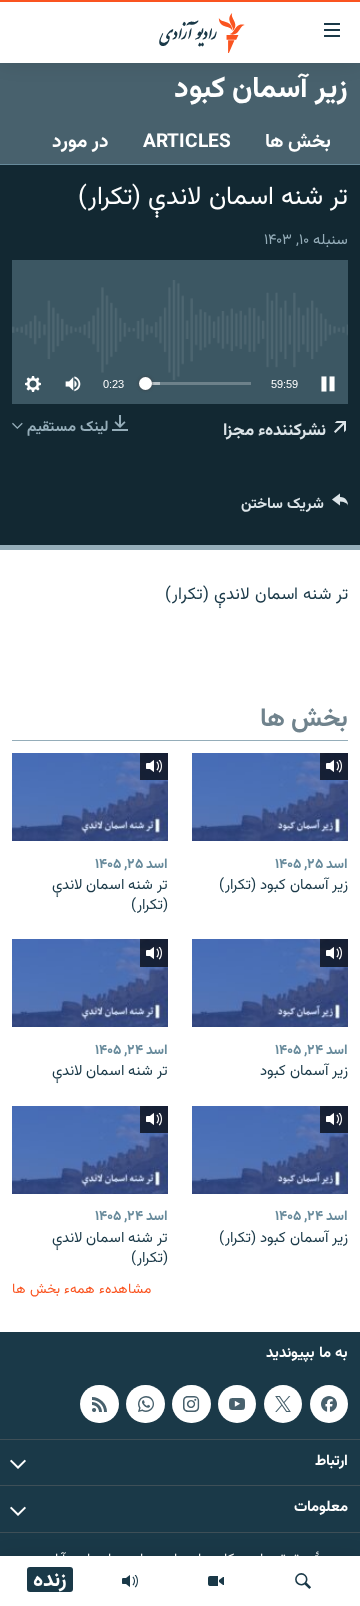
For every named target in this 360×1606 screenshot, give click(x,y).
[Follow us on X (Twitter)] (283, 1404)
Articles (187, 142)
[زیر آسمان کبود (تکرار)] (270, 797)
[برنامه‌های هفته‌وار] (130, 1581)
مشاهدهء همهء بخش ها (81, 1289)
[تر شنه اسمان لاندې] (90, 983)
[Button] (294, 508)
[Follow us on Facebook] (329, 1404)
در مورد (80, 142)
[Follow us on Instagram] (191, 1404)
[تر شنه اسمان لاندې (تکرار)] (90, 797)
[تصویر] (216, 1581)
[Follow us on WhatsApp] (145, 1404)
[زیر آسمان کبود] (270, 983)
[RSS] (99, 1404)
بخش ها (298, 142)
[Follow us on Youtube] (237, 1404)
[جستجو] (303, 1581)
